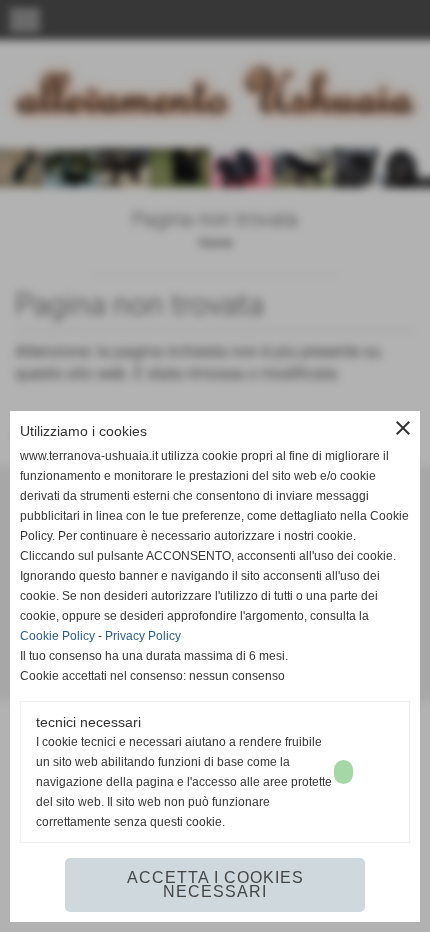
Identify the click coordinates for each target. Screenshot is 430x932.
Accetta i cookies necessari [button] (215, 884)
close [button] (403, 428)
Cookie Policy (57, 636)
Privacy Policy (143, 636)
